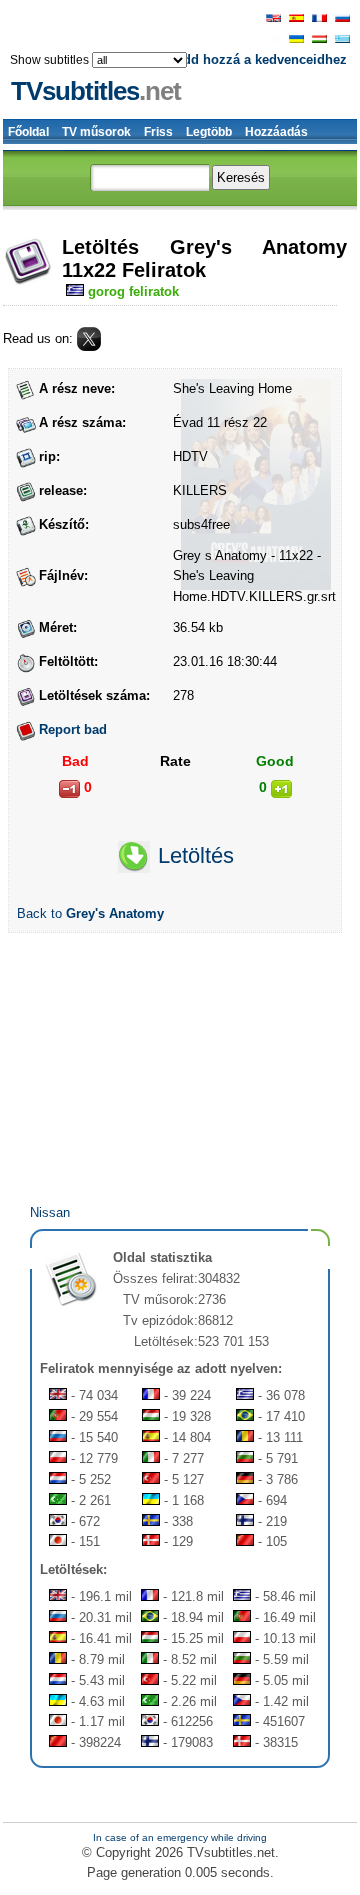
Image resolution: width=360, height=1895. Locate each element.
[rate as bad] (69, 789)
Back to (90, 913)
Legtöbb (209, 132)
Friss (158, 132)
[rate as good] (281, 789)
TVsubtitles (96, 91)
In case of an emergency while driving (180, 1837)
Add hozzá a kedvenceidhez (260, 59)
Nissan (50, 1212)
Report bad (73, 729)
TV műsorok (96, 132)
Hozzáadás (276, 132)
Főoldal (28, 132)
